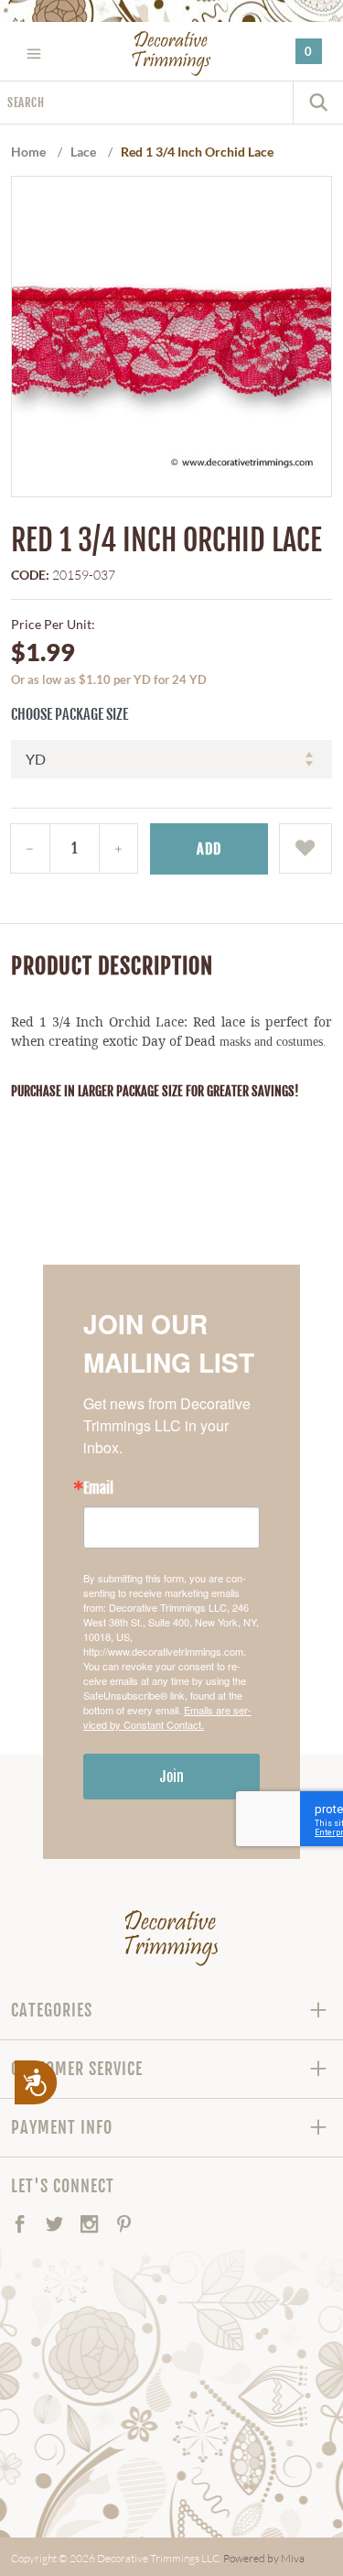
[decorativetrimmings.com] (171, 1938)
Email (98, 1488)
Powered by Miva (264, 2558)
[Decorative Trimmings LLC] (171, 53)
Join (172, 1777)
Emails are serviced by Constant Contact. (167, 1717)
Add (209, 849)
